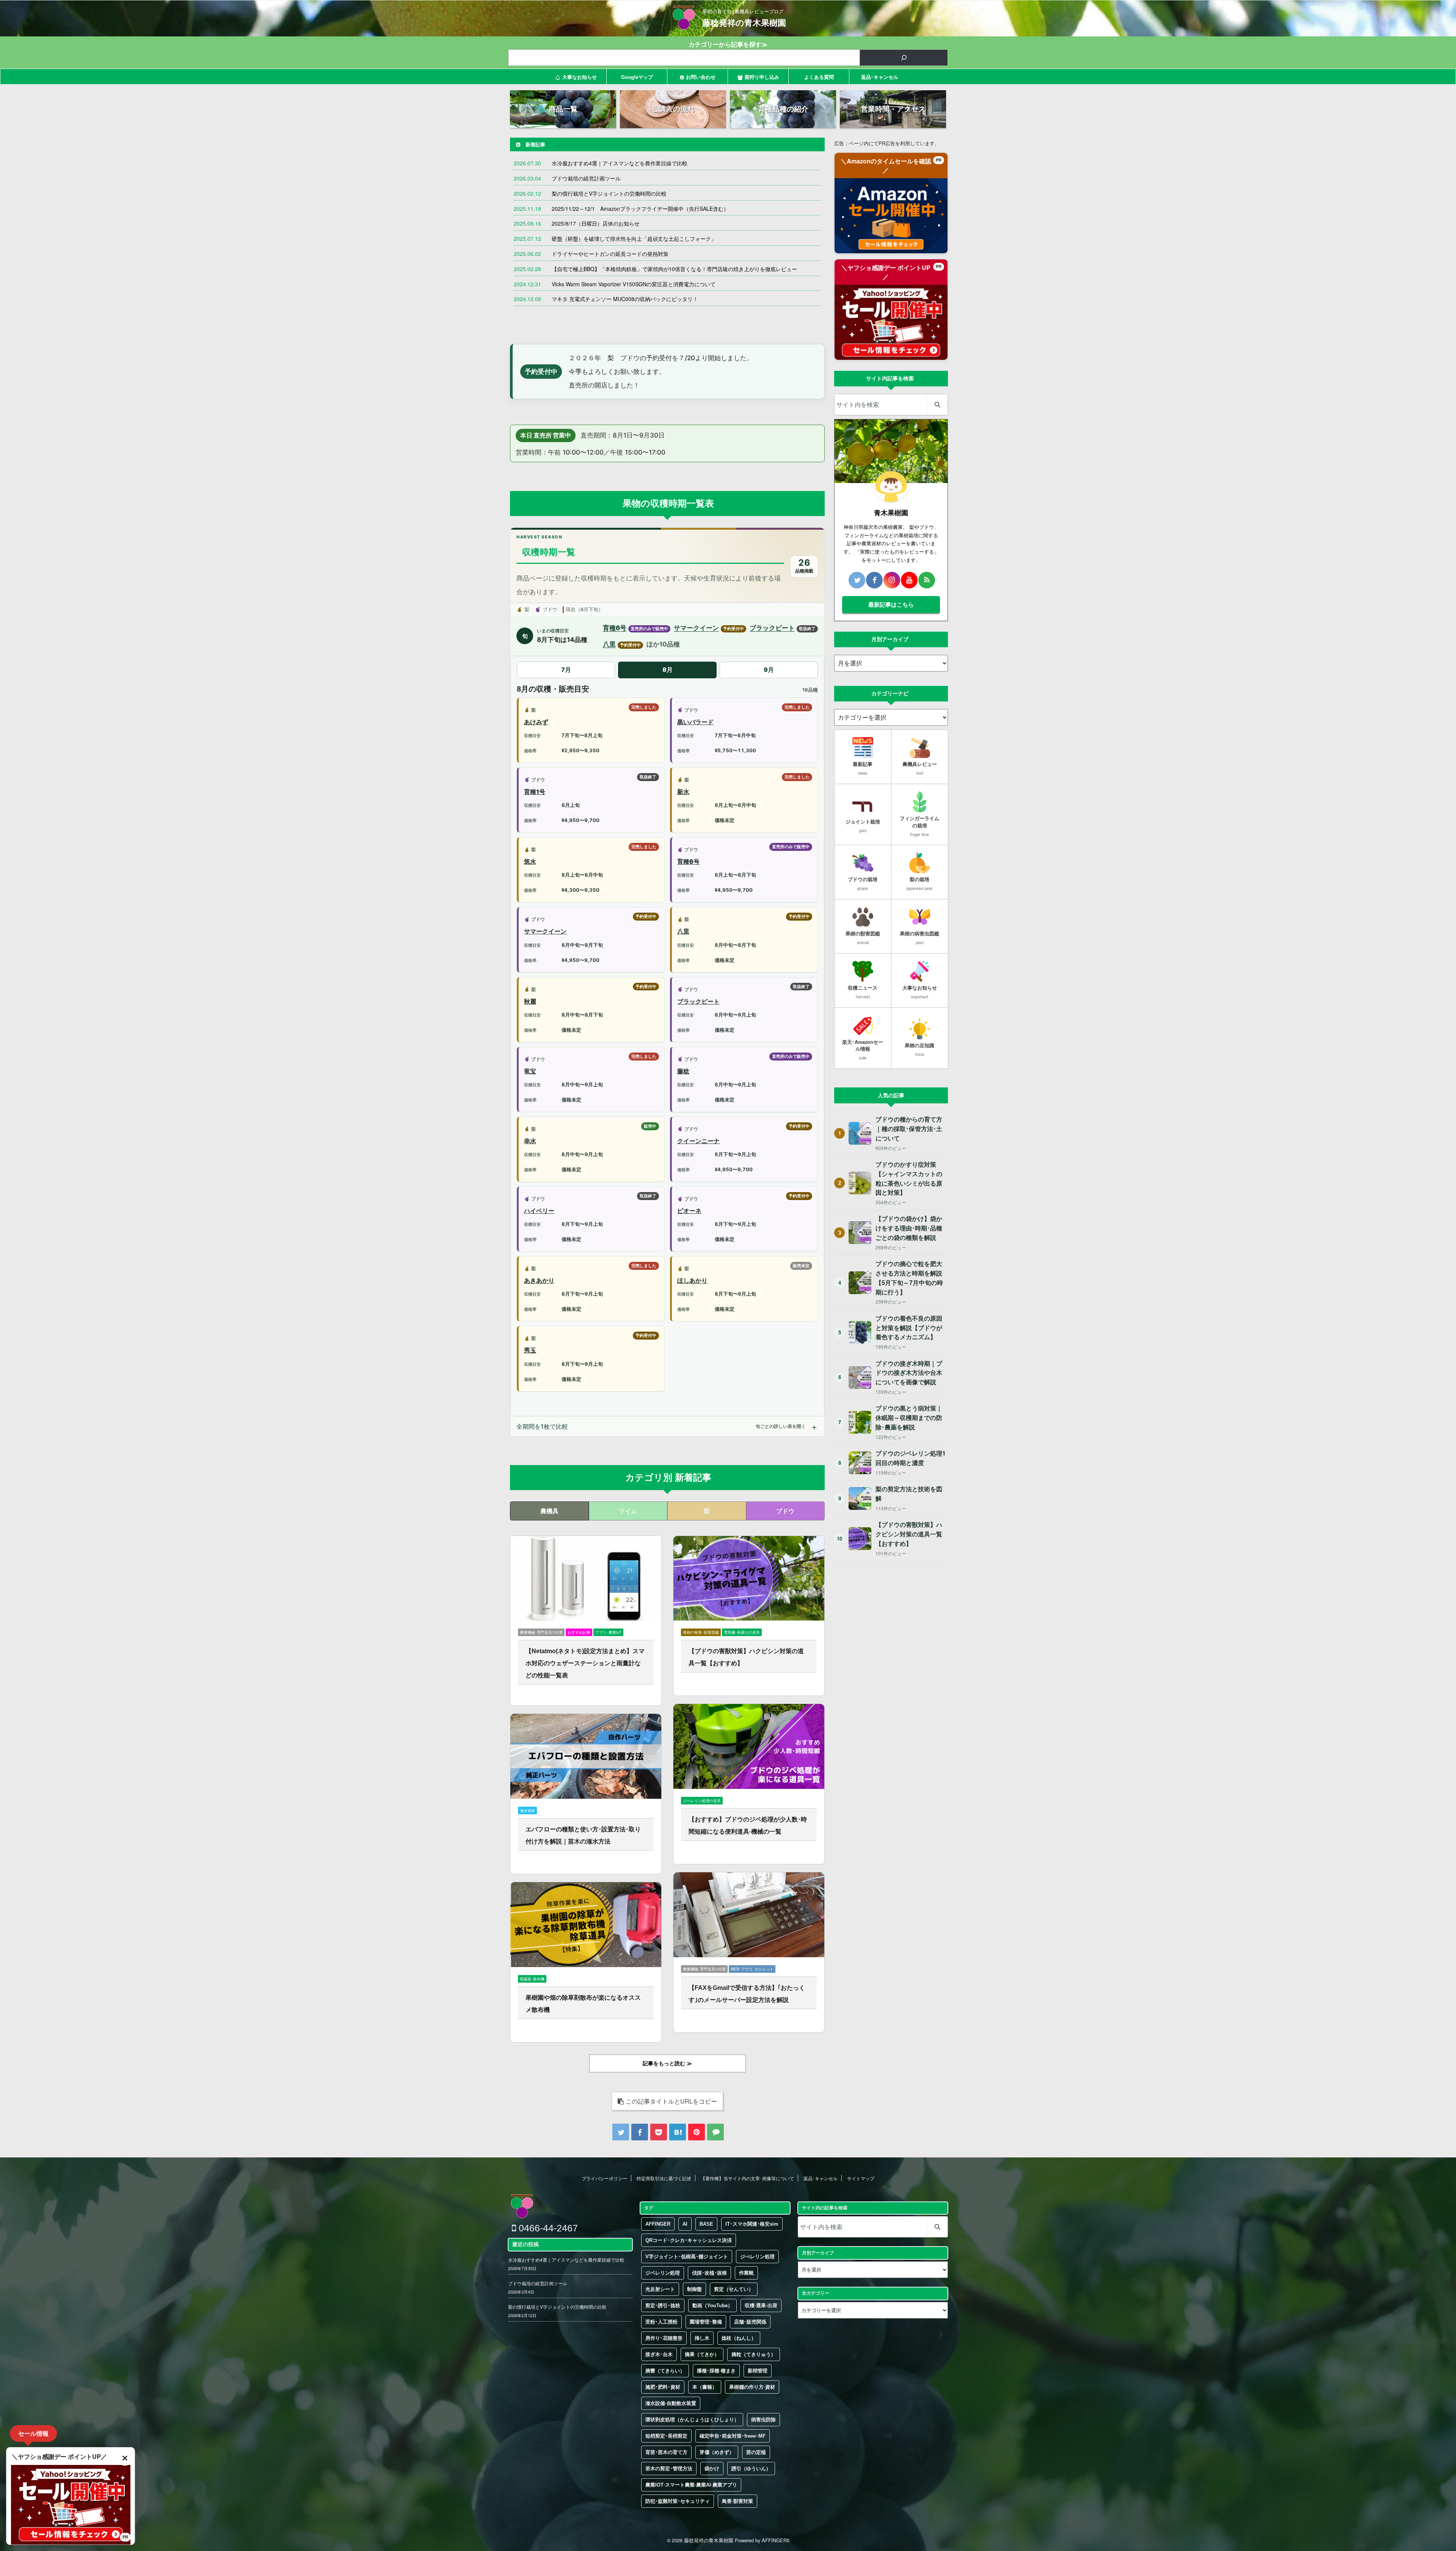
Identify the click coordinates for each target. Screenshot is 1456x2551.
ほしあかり (692, 1280)
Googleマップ (637, 77)
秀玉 (530, 1350)
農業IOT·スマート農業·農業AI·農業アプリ (691, 2485)
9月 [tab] (769, 670)
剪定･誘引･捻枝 (663, 2305)
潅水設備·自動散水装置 (671, 2403)
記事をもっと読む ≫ (667, 2063)
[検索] (904, 58)
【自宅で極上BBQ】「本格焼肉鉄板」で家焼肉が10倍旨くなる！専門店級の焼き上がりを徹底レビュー (674, 269)
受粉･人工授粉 (661, 2322)
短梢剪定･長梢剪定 (666, 2436)
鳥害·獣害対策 (737, 2501)
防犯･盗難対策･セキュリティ (678, 2501)
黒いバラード (695, 722)
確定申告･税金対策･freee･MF (733, 2436)
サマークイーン (696, 628)
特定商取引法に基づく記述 (664, 2178)
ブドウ (785, 1511)
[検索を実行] (937, 405)
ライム (628, 1511)
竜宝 (530, 1071)
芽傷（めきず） (717, 2452)
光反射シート (660, 2289)
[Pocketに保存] (659, 2132)
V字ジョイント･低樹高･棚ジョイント (687, 2257)
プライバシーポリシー (604, 2178)
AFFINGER (658, 2224)
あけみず (536, 722)
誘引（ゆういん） (751, 2469)
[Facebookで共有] (640, 2132)
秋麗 (530, 1001)
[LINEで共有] (715, 2132)
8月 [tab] (668, 670)
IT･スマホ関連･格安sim (752, 2224)
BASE (706, 2224)
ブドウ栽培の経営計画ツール (586, 178)
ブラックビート (772, 628)
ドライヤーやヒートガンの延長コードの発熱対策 (610, 254)
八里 (609, 644)
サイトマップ (861, 2178)
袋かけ (712, 2469)
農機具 (549, 1511)
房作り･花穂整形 (664, 2338)
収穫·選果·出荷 (761, 2305)
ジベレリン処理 (663, 2273)
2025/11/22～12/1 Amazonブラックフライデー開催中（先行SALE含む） (640, 209)
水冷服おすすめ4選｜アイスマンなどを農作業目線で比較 (620, 163)
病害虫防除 (763, 2420)
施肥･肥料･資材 (663, 2387)
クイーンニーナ (698, 1141)
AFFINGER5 (776, 2540)
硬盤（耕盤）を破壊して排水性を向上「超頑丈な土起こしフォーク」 (634, 238)
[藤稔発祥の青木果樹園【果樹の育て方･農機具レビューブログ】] (678, 2132)
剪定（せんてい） (734, 2289)
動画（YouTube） (712, 2305)
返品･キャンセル (880, 77)
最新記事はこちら (891, 605)
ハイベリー (539, 1211)
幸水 (530, 1141)
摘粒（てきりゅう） (754, 2354)
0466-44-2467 (547, 2228)
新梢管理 (758, 2371)
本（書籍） (705, 2387)
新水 (683, 792)
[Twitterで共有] (621, 2132)
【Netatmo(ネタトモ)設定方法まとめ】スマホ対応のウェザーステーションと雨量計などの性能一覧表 (585, 1663)
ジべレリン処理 (757, 2257)
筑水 (530, 861)
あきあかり (539, 1280)
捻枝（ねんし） (739, 2338)
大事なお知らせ (580, 77)
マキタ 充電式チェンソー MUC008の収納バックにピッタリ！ (625, 299)
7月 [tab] (566, 670)
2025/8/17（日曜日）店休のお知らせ (596, 223)
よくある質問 (819, 77)
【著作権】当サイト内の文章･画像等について (747, 2178)
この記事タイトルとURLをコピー (671, 2101)
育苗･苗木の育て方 (666, 2452)
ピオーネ (689, 1211)
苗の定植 (756, 2452)
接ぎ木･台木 (659, 2354)
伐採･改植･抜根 (709, 2273)
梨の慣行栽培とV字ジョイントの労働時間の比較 (609, 193)
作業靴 (746, 2273)
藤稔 (683, 1071)
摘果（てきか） (702, 2354)
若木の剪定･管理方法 (669, 2469)
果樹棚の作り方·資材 (752, 2387)
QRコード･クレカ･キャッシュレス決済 (689, 2240)
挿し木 (702, 2338)
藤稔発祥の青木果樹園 (744, 23)
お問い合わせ (701, 77)
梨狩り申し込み (762, 77)
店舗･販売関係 (750, 2322)
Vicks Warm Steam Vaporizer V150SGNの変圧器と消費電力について (634, 284)
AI (685, 2224)
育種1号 (535, 792)
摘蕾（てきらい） (665, 2371)
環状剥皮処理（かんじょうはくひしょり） (692, 2420)
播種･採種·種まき (716, 2371)
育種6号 (615, 628)
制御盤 (694, 2289)
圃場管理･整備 (706, 2322)
